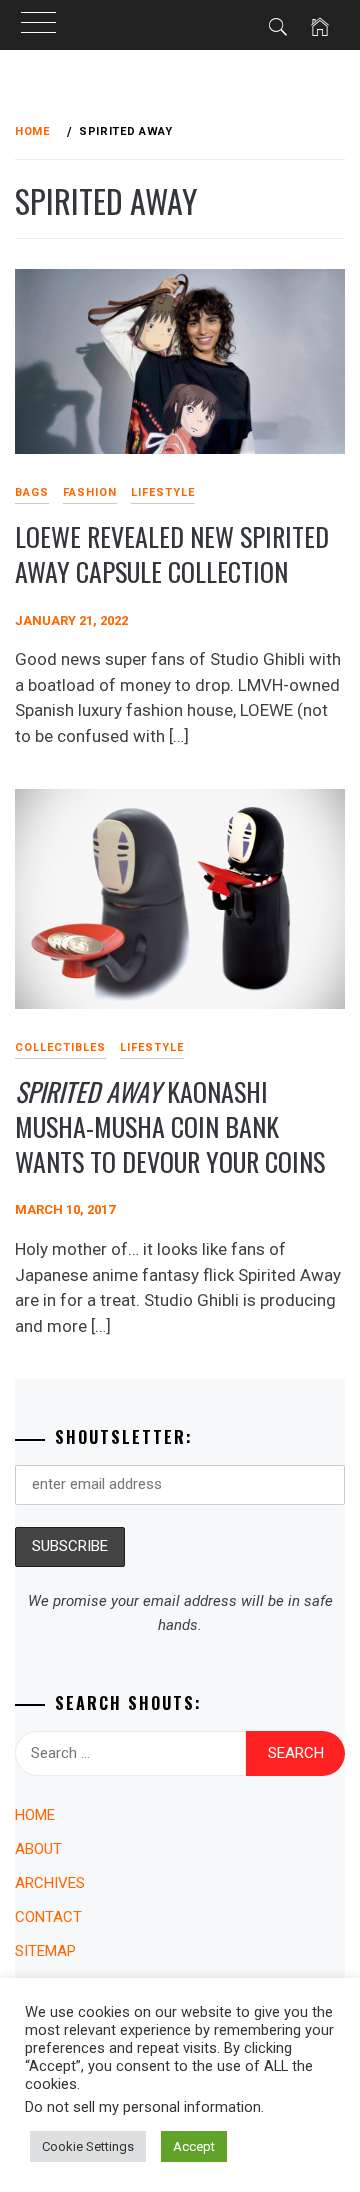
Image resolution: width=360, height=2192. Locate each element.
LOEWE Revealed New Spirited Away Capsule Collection (172, 554)
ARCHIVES (50, 1883)
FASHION (90, 492)
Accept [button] (194, 2146)
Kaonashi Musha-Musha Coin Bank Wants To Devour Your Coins (170, 1126)
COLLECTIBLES (60, 1047)
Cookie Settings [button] (88, 2146)
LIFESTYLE (163, 492)
